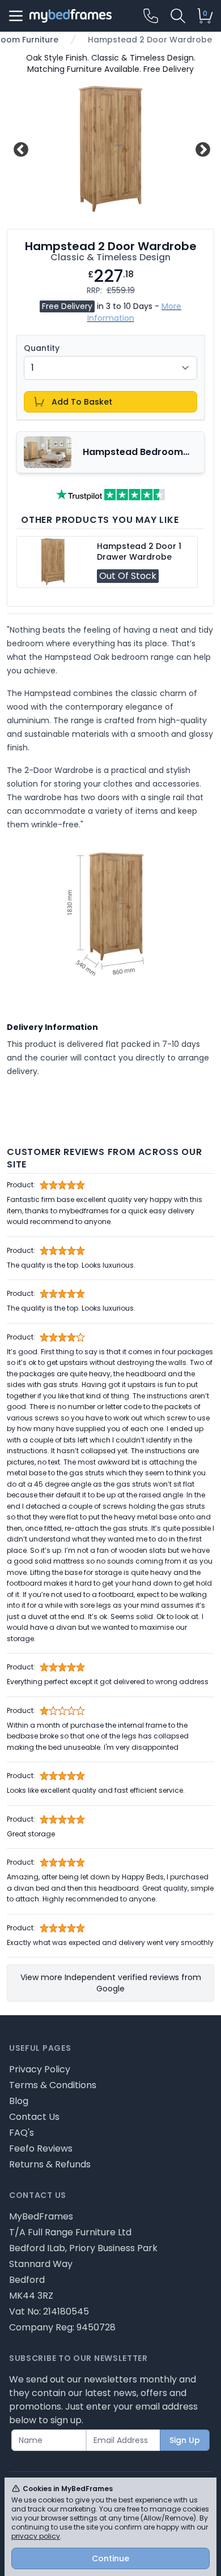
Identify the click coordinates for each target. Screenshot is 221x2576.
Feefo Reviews (41, 2148)
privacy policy (36, 2536)
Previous (20, 148)
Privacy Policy (40, 2069)
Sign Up (185, 2440)
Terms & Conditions (53, 2085)
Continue (110, 2558)
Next (201, 148)
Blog (19, 2101)
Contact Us (34, 2117)
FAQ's (22, 2133)
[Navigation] (16, 16)
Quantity (42, 348)
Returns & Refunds (50, 2164)
